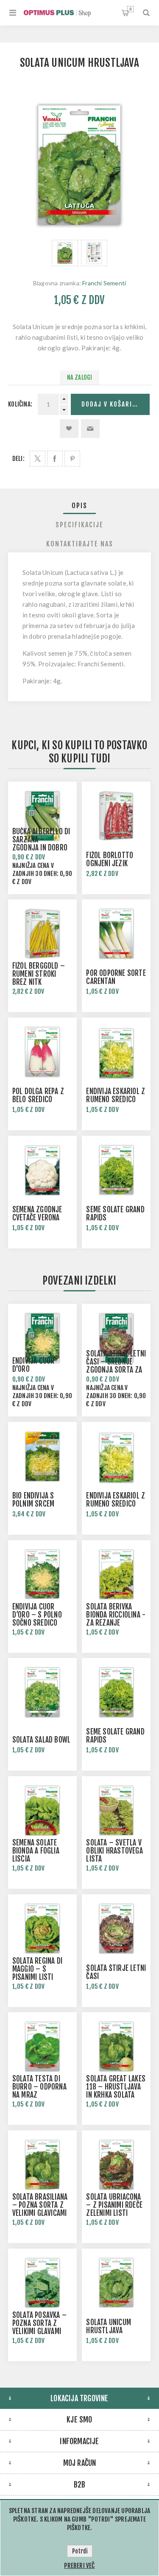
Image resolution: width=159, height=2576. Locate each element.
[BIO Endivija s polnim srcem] (42, 1456)
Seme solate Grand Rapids (115, 1214)
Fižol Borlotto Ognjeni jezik (110, 859)
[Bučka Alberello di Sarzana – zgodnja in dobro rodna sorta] (42, 816)
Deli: (18, 459)
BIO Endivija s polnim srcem (33, 1500)
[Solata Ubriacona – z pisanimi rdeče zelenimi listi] (116, 2165)
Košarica (130, 9)
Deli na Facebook (55, 459)
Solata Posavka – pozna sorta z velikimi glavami (39, 2323)
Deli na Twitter (38, 459)
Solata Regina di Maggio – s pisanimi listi (37, 1969)
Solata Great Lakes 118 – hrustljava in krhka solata (116, 2087)
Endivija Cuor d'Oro (33, 1365)
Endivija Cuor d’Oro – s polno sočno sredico (37, 1615)
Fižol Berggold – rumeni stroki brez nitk (39, 974)
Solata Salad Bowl (41, 1740)
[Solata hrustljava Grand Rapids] (116, 1170)
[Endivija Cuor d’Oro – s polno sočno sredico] (42, 1575)
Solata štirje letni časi (116, 1972)
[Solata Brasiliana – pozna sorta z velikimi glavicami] (42, 2165)
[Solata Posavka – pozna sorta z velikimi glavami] (42, 2283)
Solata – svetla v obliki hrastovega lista (114, 1851)
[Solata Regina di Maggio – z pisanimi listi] (42, 1929)
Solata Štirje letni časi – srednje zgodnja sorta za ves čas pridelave (116, 1366)
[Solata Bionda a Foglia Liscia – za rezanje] (42, 1811)
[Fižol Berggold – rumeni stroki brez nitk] (42, 934)
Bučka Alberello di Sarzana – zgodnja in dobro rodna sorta (41, 844)
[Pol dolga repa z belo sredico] (42, 1052)
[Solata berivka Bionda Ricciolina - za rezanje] (116, 1575)
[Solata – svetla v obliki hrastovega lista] (116, 1811)
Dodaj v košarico (111, 404)
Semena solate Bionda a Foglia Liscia (36, 1851)
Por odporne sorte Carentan (116, 977)
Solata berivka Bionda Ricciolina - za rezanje (116, 1615)
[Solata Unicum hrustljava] (65, 253)
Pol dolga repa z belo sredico (38, 1095)
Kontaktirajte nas (80, 544)
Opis (79, 506)
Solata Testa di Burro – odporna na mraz (39, 2087)
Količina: (20, 404)
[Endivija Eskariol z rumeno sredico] (116, 1052)
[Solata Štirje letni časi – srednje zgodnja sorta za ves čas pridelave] (116, 1338)
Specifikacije (79, 525)
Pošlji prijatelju (90, 429)
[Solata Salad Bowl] (42, 1692)
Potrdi (80, 2551)
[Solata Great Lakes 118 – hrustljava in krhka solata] (116, 2047)
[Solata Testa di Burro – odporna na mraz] (42, 2047)
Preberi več (79, 2566)
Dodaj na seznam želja (69, 429)
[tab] (80, 506)
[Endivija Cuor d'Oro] (42, 1338)
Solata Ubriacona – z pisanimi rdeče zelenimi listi (114, 2205)
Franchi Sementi (104, 283)
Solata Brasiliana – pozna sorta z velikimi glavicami (40, 2205)
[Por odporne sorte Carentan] (116, 934)
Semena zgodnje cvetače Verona (37, 1214)
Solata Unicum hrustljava (109, 2326)
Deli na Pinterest (72, 459)
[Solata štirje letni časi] (116, 1929)
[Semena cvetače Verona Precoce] (42, 1170)
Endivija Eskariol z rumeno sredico (116, 1095)
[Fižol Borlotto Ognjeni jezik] (116, 816)
